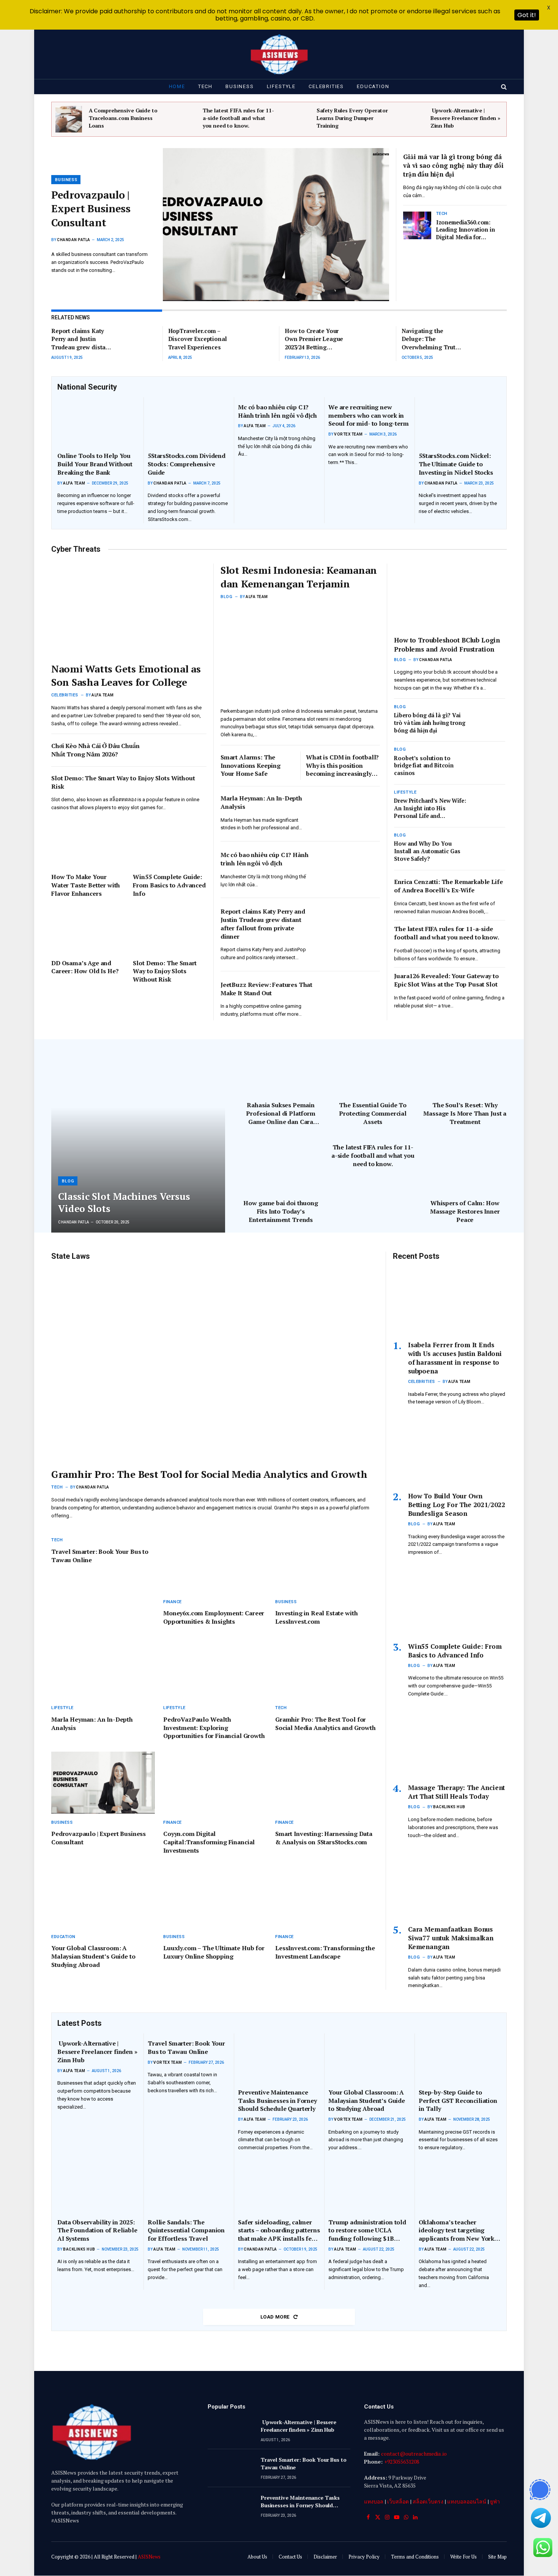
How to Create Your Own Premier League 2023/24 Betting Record (314, 339)
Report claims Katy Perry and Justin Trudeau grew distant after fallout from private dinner (81, 339)
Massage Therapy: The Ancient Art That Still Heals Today (456, 1792)
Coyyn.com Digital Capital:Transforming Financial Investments (209, 1842)
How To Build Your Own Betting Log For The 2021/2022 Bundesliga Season (457, 1505)
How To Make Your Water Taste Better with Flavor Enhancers (86, 885)
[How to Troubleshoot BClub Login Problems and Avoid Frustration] (450, 597)
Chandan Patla (74, 240)
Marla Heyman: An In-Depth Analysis (261, 803)
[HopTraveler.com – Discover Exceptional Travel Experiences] (255, 340)
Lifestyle (281, 86)
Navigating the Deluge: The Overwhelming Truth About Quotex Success (430, 339)
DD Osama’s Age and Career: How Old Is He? (85, 967)
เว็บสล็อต (398, 2501)
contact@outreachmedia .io (414, 2454)
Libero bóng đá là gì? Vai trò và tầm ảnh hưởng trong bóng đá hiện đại (430, 723)
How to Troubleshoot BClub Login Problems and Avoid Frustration (447, 644)
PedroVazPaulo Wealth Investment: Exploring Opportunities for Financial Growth (214, 1728)
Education (373, 86)
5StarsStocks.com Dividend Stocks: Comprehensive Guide (187, 464)
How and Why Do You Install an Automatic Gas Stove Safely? (427, 851)
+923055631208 (402, 2462)
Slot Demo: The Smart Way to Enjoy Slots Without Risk (123, 782)
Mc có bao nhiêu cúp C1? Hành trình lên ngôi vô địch (277, 411)
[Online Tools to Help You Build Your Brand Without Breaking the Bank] (98, 422)
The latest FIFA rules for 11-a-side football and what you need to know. (238, 118)
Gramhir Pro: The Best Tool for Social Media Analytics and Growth (209, 1474)
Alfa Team (74, 483)
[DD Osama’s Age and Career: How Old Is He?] (88, 931)
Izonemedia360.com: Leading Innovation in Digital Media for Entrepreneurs (466, 230)
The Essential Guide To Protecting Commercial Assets (373, 1114)
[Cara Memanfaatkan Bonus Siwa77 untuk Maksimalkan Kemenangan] (450, 1885)
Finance (173, 1602)
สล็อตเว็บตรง (428, 2501)
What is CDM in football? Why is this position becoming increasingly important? (342, 766)
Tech (205, 86)
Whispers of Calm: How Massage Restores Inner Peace (465, 1211)
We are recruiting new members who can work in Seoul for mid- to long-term (369, 416)
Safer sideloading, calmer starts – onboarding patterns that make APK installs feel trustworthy (279, 2231)
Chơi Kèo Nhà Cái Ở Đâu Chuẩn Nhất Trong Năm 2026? (95, 750)
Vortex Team (348, 434)
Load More (276, 2317)
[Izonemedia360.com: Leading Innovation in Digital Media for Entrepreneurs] (417, 226)
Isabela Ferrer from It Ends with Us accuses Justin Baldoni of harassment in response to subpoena (455, 1358)
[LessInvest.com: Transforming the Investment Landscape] (327, 1897)
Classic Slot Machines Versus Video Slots (124, 1203)
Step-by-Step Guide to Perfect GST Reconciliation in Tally (458, 2101)
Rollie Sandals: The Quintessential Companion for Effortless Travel (186, 2231)
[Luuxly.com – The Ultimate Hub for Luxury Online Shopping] (215, 1897)
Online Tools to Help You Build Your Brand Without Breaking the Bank (95, 464)
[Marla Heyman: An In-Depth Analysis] (352, 810)
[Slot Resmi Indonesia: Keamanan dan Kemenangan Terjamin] (300, 654)
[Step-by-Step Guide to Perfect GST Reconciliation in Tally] (460, 2058)
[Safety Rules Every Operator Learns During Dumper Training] (296, 119)
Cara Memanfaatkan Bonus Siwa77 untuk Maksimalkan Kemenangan (451, 1938)
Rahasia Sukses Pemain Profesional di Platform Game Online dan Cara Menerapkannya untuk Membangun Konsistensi (281, 1114)
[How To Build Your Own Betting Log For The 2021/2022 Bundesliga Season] (450, 1451)
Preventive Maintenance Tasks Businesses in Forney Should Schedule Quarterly (277, 2101)
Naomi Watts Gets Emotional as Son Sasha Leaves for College (126, 675)
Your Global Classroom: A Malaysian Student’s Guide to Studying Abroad (93, 1956)
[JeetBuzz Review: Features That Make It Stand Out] (352, 997)
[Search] (503, 87)
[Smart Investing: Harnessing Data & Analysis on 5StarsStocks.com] (327, 1783)
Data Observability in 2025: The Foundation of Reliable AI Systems (97, 2231)
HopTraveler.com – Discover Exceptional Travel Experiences (198, 339)
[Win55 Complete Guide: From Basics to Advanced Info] (169, 845)
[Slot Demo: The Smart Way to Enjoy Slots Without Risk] (169, 931)
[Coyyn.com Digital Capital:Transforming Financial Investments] (215, 1783)
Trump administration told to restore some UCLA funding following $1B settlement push (367, 2231)
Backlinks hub (449, 1807)
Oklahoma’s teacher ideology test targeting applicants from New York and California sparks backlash (456, 2231)
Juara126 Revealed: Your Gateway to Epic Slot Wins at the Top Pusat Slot (446, 980)
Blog (226, 597)
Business (240, 86)
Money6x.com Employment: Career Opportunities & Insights (214, 1617)
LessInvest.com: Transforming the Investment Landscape (325, 1952)
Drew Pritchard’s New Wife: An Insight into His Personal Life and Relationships (430, 808)
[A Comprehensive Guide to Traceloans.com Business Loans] (69, 119)
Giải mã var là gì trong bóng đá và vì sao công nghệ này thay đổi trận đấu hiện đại (453, 165)
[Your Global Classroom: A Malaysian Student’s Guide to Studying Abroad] (103, 1897)
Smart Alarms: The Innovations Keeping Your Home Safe (251, 766)
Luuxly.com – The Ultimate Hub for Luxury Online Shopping (214, 1952)
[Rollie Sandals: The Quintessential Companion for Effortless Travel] (189, 2188)
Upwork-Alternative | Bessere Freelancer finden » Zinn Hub (465, 118)
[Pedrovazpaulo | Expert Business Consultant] (276, 225)
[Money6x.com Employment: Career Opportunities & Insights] (215, 1562)
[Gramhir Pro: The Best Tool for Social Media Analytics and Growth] (215, 1364)
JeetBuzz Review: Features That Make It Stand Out (266, 989)
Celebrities (326, 86)
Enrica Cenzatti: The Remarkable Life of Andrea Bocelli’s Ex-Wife (448, 886)
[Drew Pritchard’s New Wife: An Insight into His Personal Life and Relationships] (490, 805)
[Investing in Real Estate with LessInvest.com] (327, 1562)
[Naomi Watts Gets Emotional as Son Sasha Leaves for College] (129, 610)
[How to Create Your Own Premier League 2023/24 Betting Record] (371, 340)
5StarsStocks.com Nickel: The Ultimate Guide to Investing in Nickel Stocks (456, 464)
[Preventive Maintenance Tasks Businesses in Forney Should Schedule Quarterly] (279, 2058)
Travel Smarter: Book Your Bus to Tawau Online (100, 1556)
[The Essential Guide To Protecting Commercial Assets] (373, 1067)
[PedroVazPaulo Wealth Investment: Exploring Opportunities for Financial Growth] (215, 1668)
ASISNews (149, 2557)
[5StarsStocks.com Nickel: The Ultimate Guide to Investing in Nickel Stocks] (460, 422)
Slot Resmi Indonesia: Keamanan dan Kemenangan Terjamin (299, 577)
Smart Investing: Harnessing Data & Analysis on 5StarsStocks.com (324, 1838)
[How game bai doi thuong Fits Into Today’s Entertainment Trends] (281, 1165)
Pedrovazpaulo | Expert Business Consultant (91, 209)
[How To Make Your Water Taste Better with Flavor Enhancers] (88, 845)
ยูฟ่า (495, 2501)
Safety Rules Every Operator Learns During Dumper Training (352, 118)
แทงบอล (374, 2501)
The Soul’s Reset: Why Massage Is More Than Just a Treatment (465, 1114)
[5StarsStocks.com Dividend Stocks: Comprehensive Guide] (189, 422)
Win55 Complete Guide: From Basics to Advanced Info (169, 885)
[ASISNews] (279, 54)
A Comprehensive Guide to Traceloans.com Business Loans (123, 118)
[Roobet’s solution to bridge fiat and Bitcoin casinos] (490, 762)
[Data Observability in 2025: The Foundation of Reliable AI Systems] (98, 2188)
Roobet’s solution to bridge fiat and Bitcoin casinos (424, 766)
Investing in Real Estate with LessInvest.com (316, 1617)
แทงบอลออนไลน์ (467, 2501)
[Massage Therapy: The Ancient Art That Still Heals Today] (450, 1743)
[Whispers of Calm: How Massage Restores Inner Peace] (465, 1165)
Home (177, 86)
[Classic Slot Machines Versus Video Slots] (138, 1136)
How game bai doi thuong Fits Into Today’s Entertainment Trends (281, 1211)
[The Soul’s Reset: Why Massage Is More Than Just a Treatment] (465, 1067)
